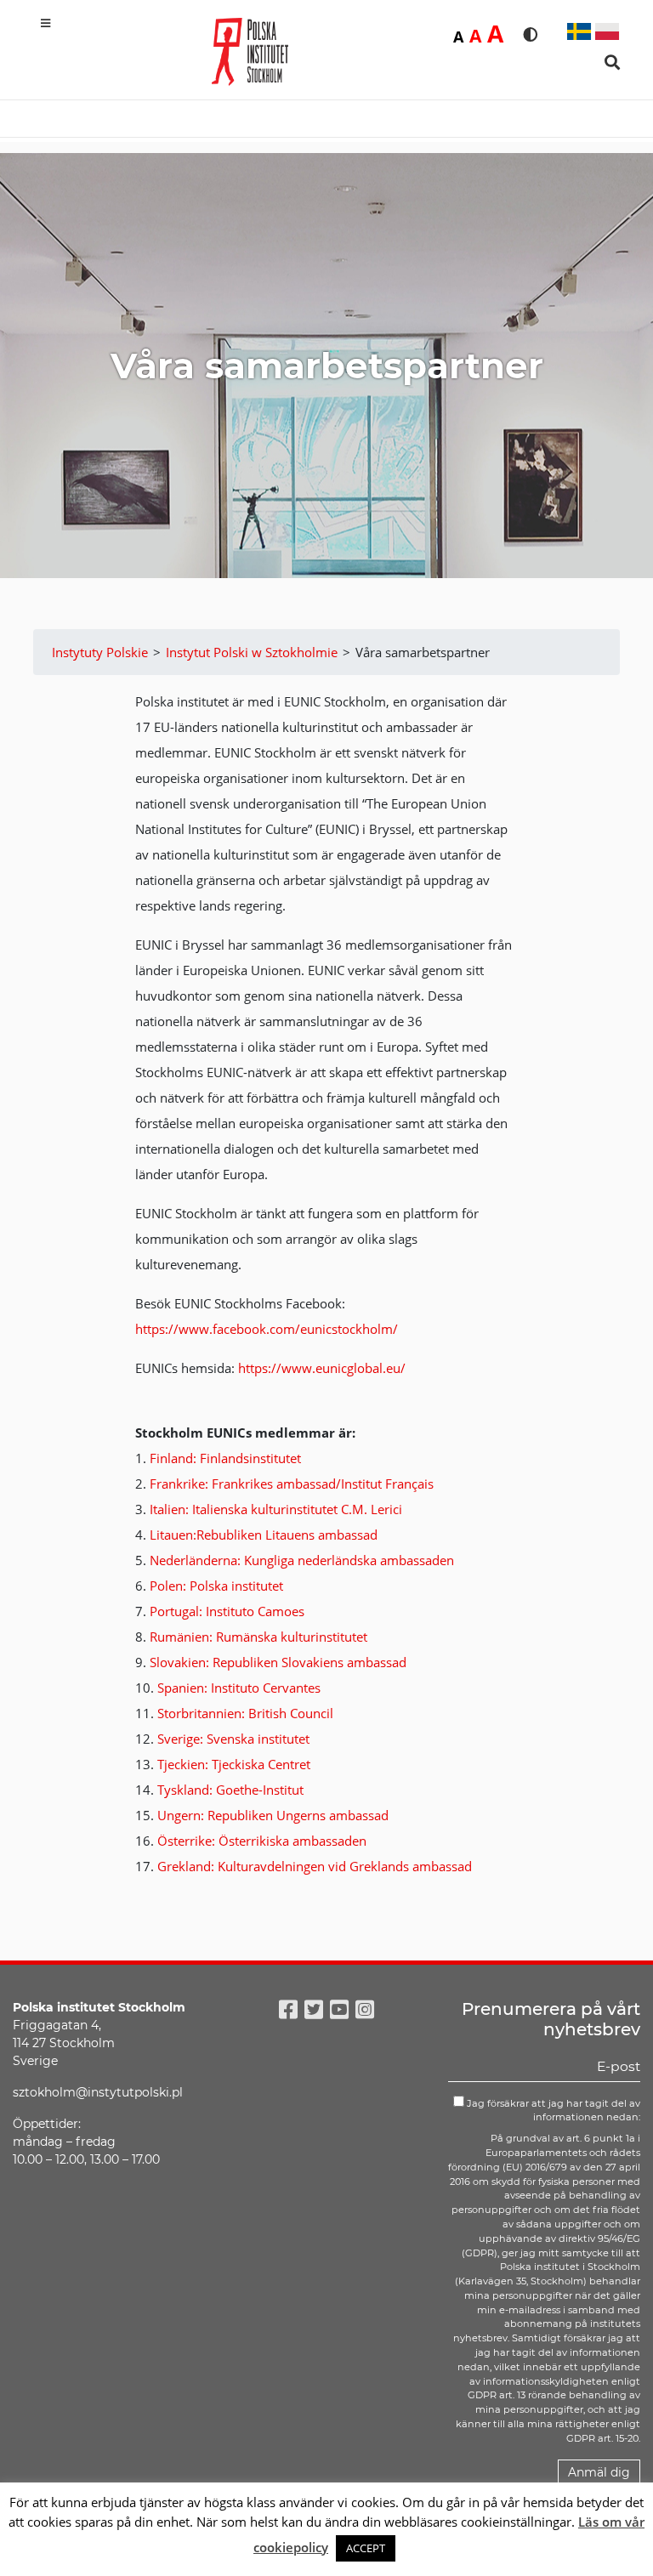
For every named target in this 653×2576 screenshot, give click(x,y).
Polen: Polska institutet (216, 1586)
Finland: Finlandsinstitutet (225, 1458)
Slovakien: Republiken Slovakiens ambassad (278, 1662)
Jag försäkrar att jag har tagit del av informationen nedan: (552, 2111)
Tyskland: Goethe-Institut (230, 1790)
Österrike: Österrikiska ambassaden (262, 1841)
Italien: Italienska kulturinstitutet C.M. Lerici (276, 1509)
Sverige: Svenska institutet (233, 1739)
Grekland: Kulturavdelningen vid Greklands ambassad (315, 1866)
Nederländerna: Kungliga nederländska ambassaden (302, 1560)
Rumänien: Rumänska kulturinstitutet (258, 1637)
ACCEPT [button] (366, 2548)
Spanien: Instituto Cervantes (239, 1688)
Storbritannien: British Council (245, 1713)
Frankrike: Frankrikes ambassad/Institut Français (292, 1484)
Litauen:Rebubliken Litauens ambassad (264, 1535)
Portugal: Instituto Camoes (227, 1611)
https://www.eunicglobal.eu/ (322, 1368)
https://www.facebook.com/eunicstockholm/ (267, 1329)
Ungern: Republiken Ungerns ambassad (273, 1815)
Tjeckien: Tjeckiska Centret (234, 1764)
